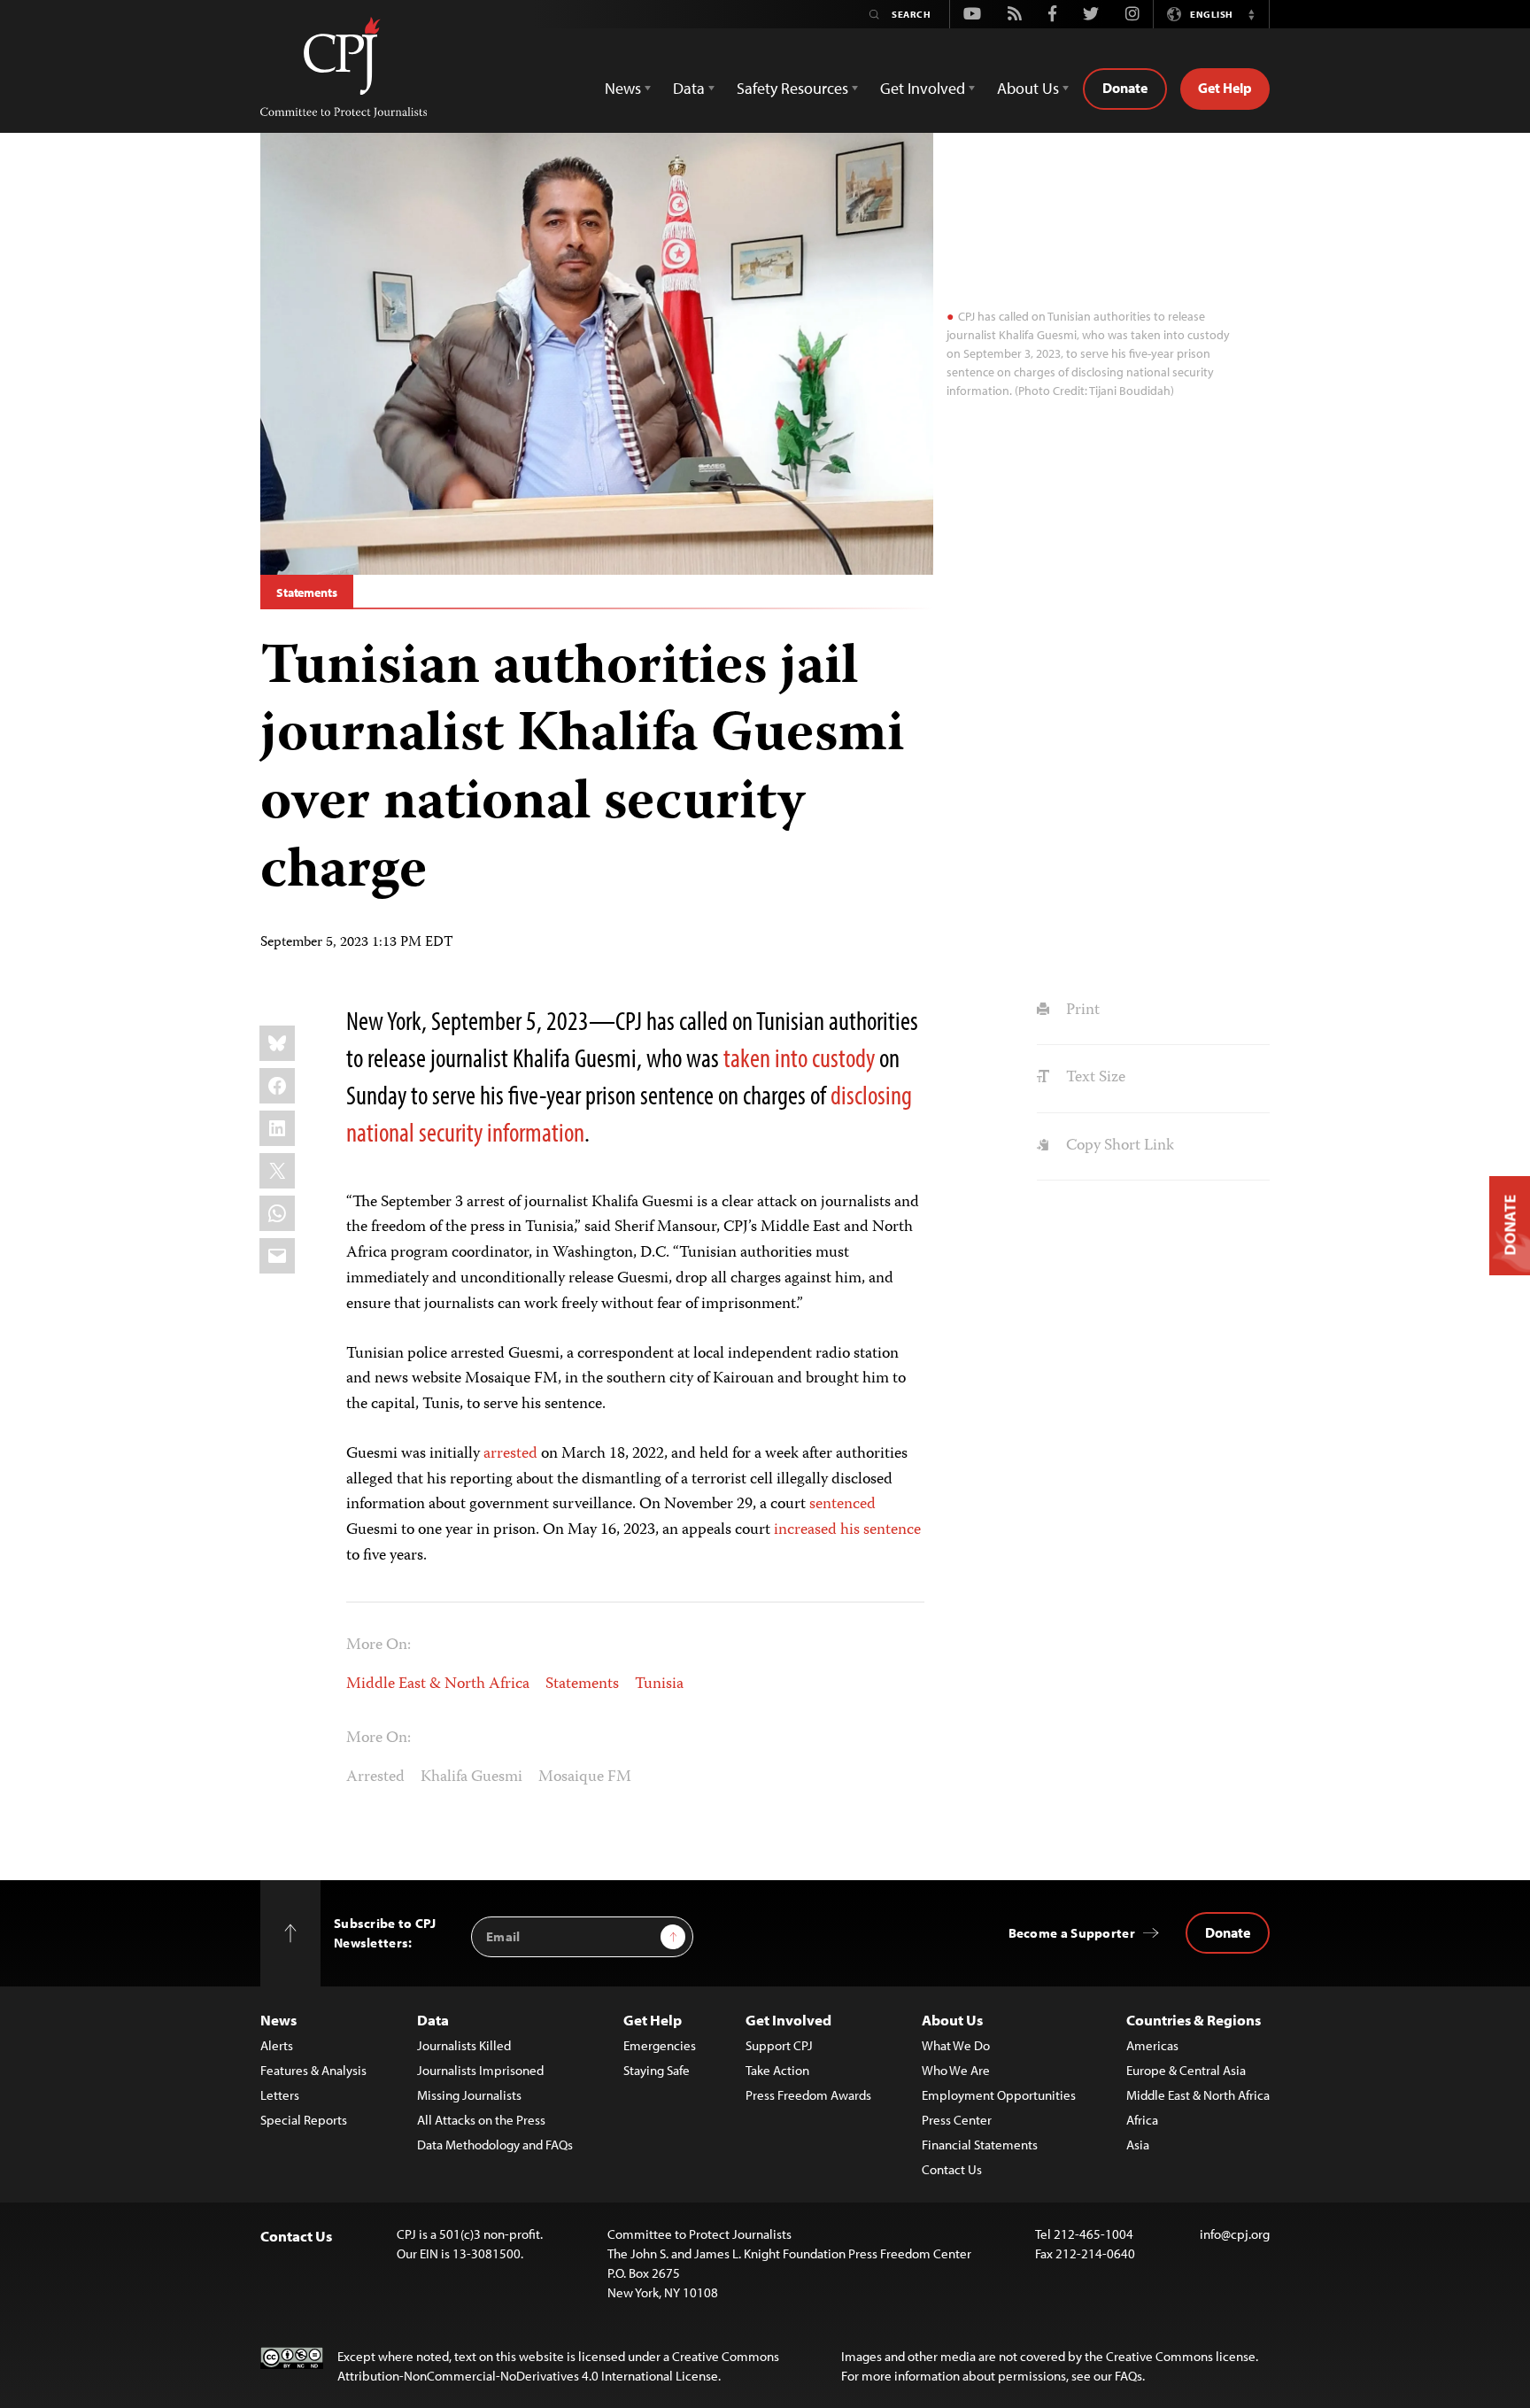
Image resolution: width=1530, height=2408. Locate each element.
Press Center (957, 2120)
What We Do (956, 2045)
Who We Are (956, 2070)
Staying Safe (657, 2070)
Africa (1142, 2120)
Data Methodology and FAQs (495, 2145)
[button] (1251, 14)
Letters (280, 2095)
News (278, 2020)
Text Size (1093, 1078)
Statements (307, 592)
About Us (952, 2020)
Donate (1125, 88)
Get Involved (788, 2020)
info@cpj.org (1235, 2234)
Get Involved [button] (923, 88)
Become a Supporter (1072, 1933)
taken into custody (799, 1057)
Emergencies (660, 2045)
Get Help (1225, 88)
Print (1081, 1010)
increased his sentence (847, 1530)
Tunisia (659, 1684)
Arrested (375, 1777)
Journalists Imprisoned (480, 2070)
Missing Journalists (469, 2095)
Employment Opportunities (999, 2095)
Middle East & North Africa (438, 1684)
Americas (1152, 2045)
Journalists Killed (464, 2045)
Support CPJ (779, 2045)
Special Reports (304, 2120)
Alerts (277, 2045)
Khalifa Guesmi (471, 1777)
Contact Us (952, 2169)
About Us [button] (1028, 88)
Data (433, 2020)
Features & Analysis (313, 2070)
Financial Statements (980, 2145)
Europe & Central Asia (1186, 2070)
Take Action (777, 2070)
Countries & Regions (1194, 2020)
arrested (510, 1454)
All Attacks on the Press (481, 2120)
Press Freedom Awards (808, 2095)
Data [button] (689, 88)
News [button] (623, 88)
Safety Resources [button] (792, 88)
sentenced (842, 1505)
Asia (1138, 2145)
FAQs (1128, 2376)
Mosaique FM (585, 1777)
